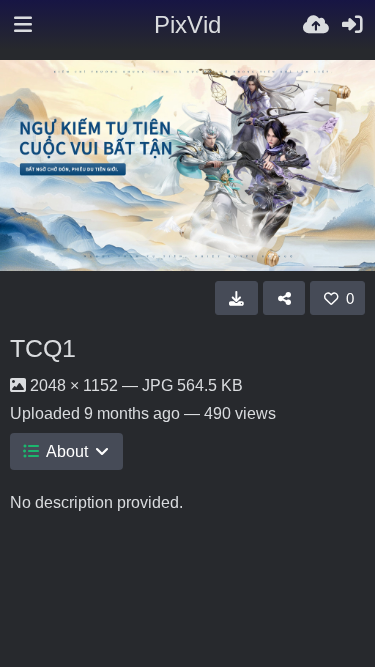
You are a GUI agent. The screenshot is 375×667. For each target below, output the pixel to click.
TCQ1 (43, 348)
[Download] (236, 298)
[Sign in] (352, 25)
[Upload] (316, 25)
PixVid (187, 24)
